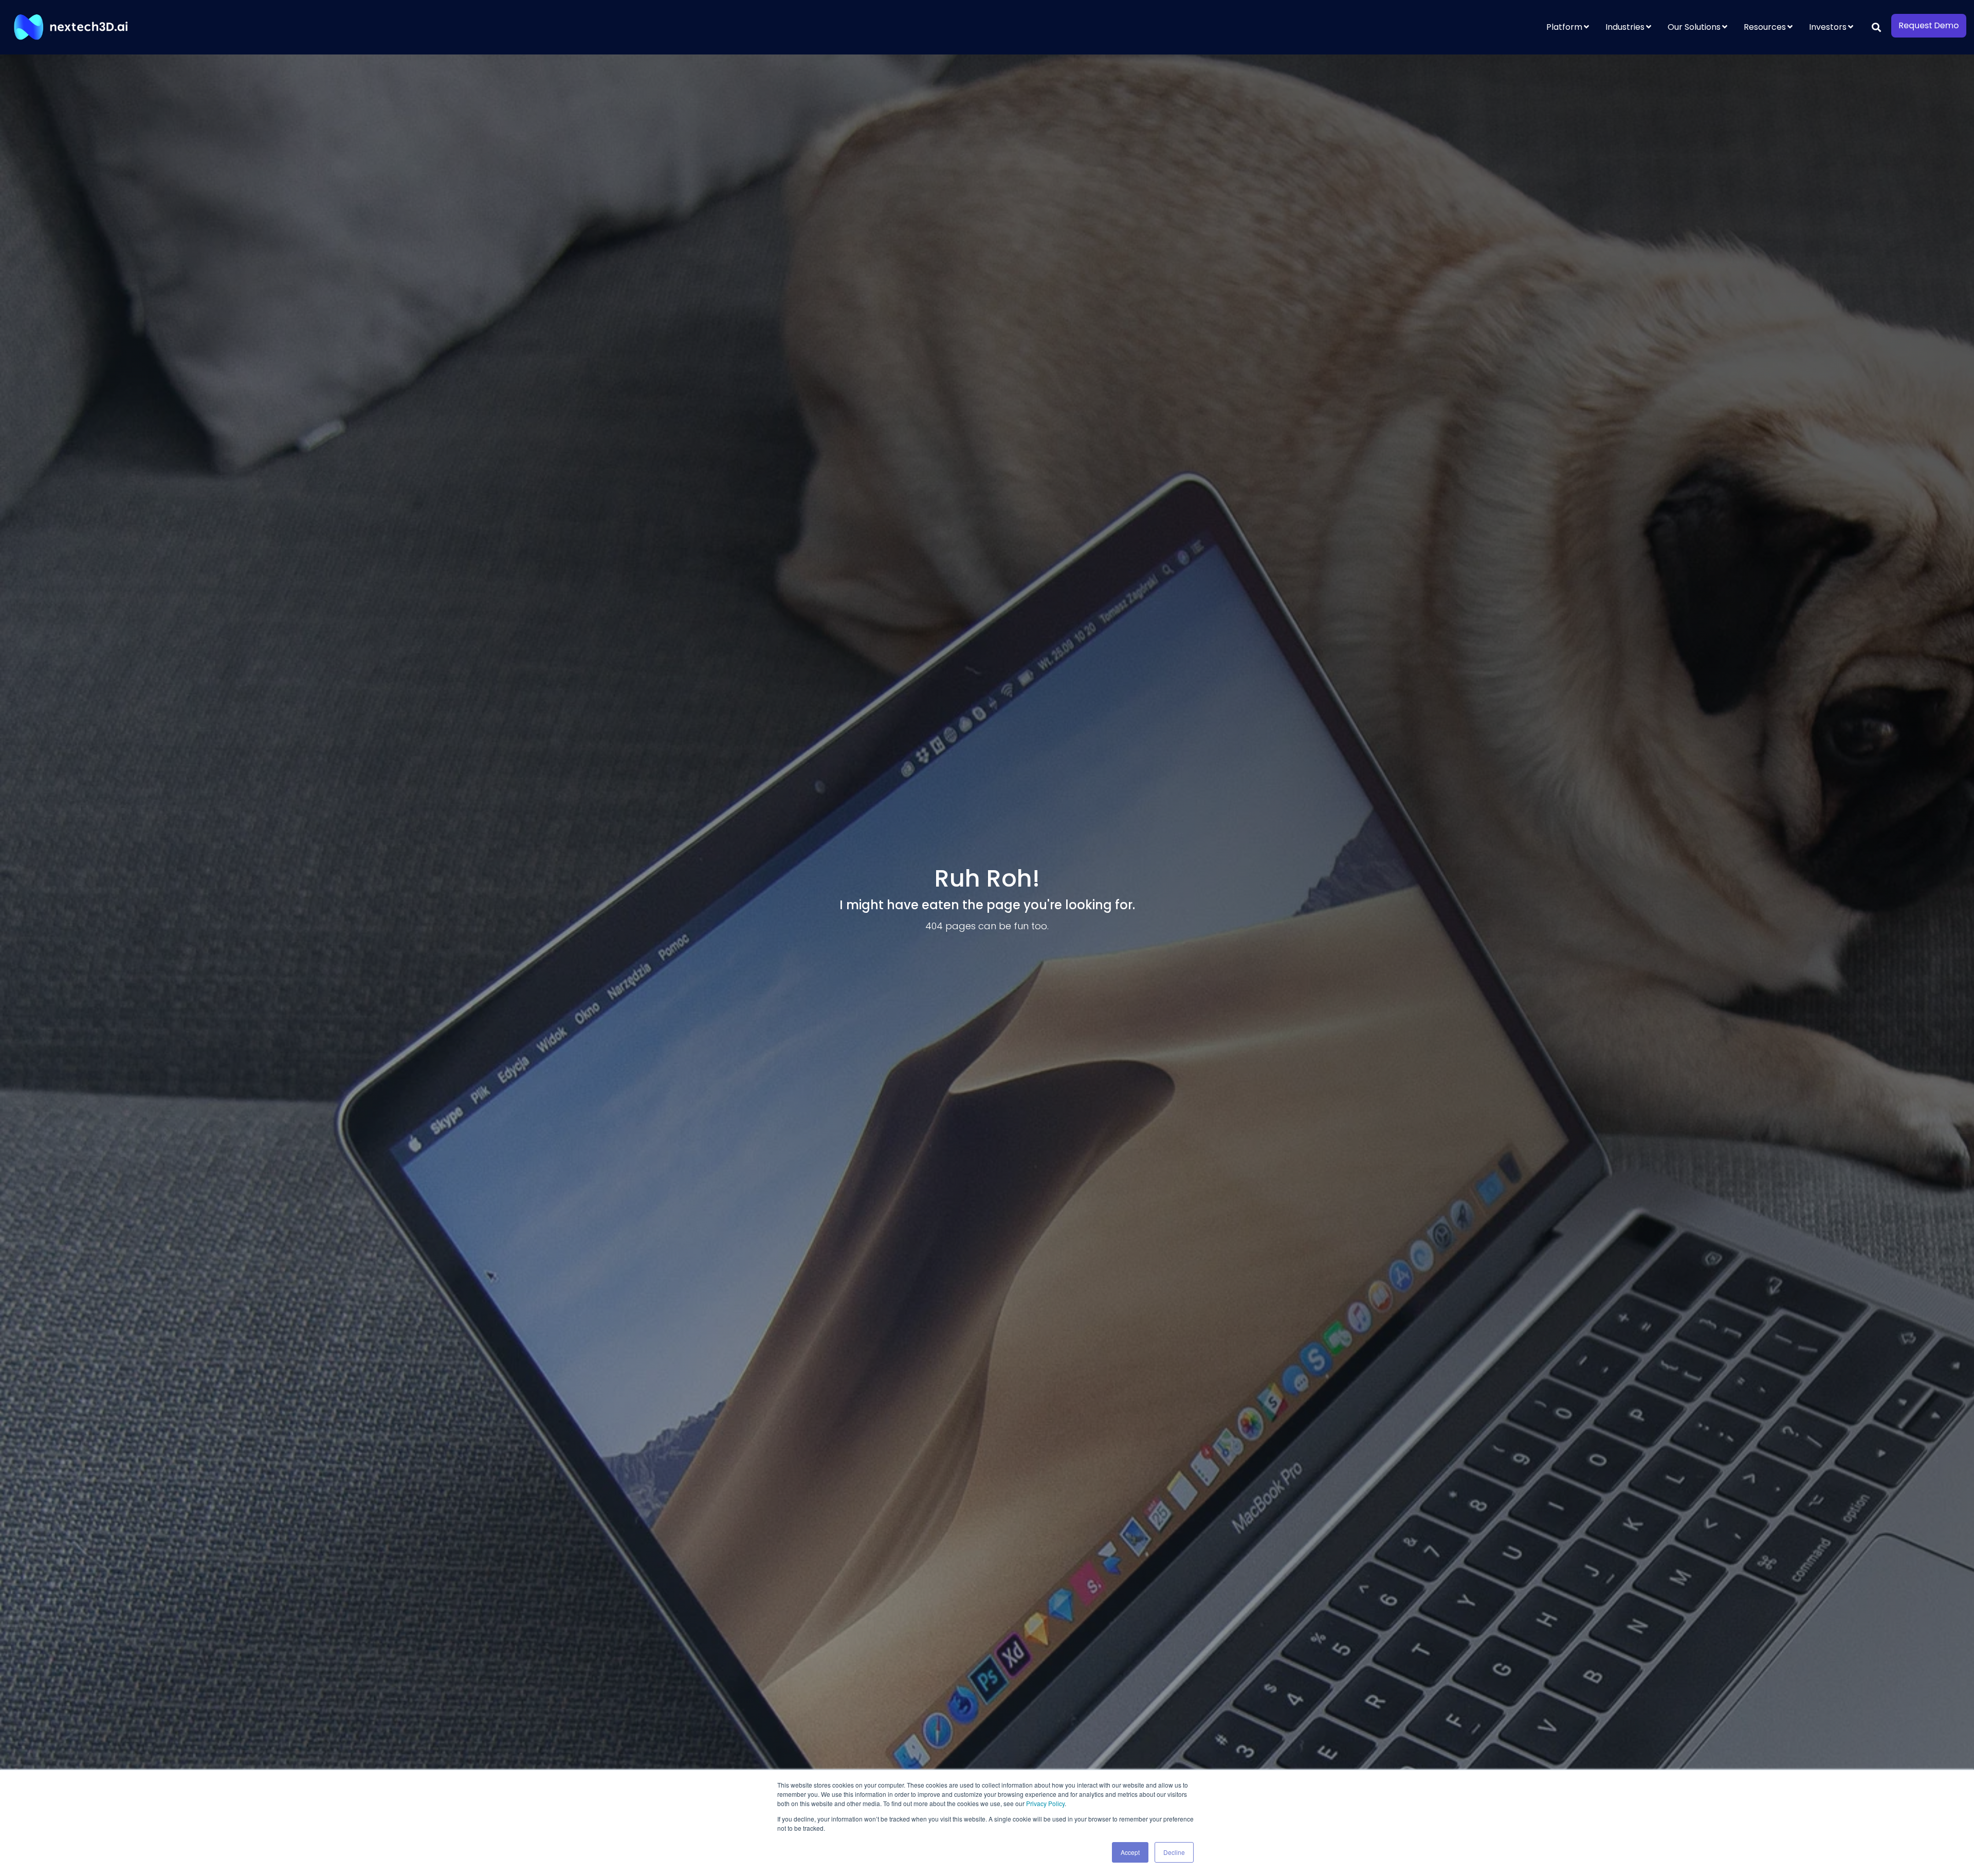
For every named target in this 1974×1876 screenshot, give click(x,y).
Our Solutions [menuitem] (1694, 27)
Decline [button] (1174, 1852)
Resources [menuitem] (1765, 27)
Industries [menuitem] (1625, 27)
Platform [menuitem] (1564, 27)
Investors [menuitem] (1828, 27)
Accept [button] (1130, 1852)
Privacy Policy (1045, 1803)
